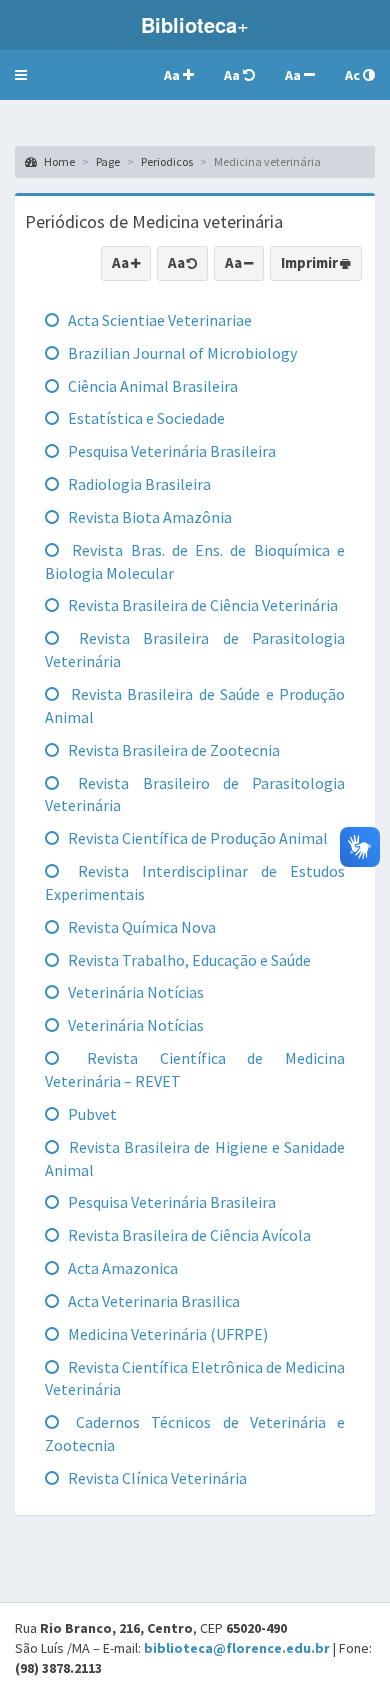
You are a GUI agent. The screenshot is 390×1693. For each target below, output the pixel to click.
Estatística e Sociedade (145, 418)
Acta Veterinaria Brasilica (152, 1301)
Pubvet (91, 1114)
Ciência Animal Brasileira (151, 386)
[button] (21, 75)
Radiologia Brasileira (138, 484)
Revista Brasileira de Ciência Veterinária (201, 605)
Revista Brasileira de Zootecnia (172, 750)
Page (108, 161)
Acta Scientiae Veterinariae (158, 320)
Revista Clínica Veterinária (156, 1478)
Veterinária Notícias (134, 992)
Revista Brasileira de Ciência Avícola (188, 1235)
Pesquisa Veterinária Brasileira (170, 451)
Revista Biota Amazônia (148, 517)
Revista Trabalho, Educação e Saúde (188, 960)
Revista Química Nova (140, 927)
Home (58, 161)
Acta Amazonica (121, 1268)
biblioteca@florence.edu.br (237, 1648)
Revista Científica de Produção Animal (196, 838)
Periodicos (167, 161)
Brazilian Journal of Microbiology (181, 353)
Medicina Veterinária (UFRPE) (166, 1334)
